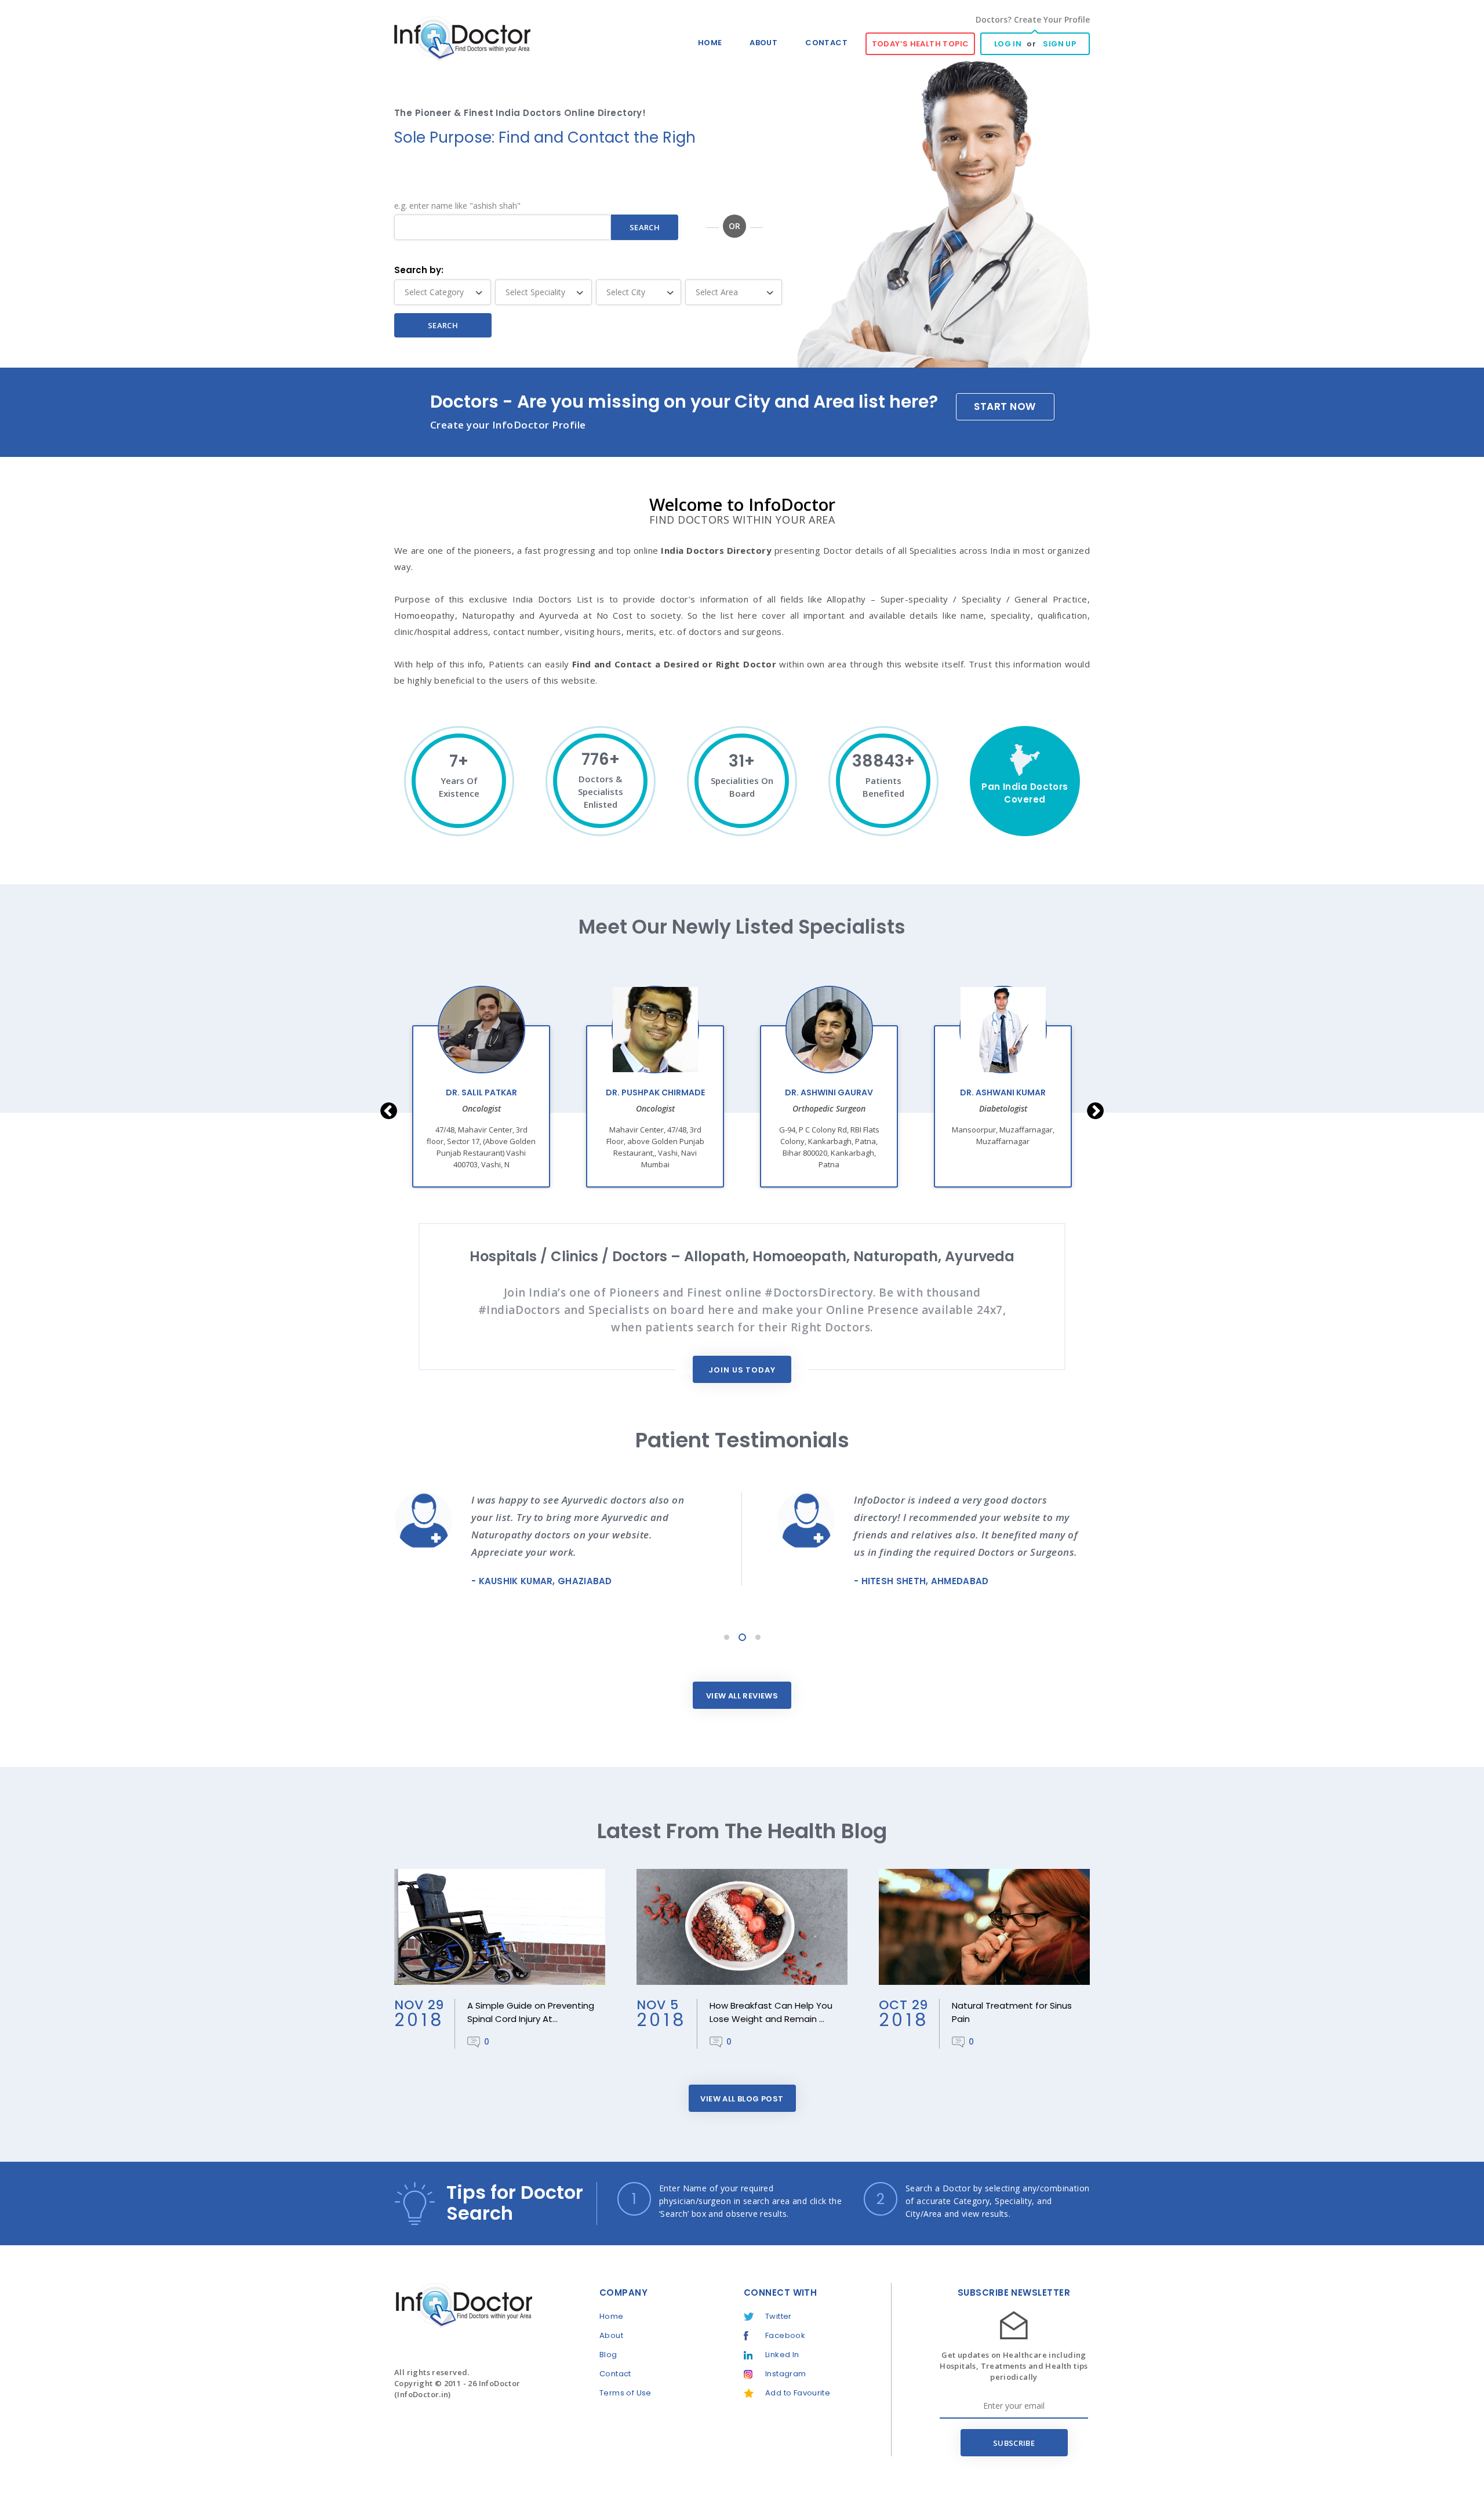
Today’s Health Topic (921, 44)
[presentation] (389, 1111)
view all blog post (742, 2099)
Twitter (779, 2316)
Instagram (786, 2374)
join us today (742, 1370)
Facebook (785, 2335)
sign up (1059, 44)
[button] (727, 1637)
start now (1005, 406)
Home (710, 43)
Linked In (782, 2355)
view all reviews (742, 1696)
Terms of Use (625, 2393)
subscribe (1014, 2443)
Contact (826, 43)
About (763, 43)
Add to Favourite (798, 2393)
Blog (608, 2355)
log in (1008, 44)
